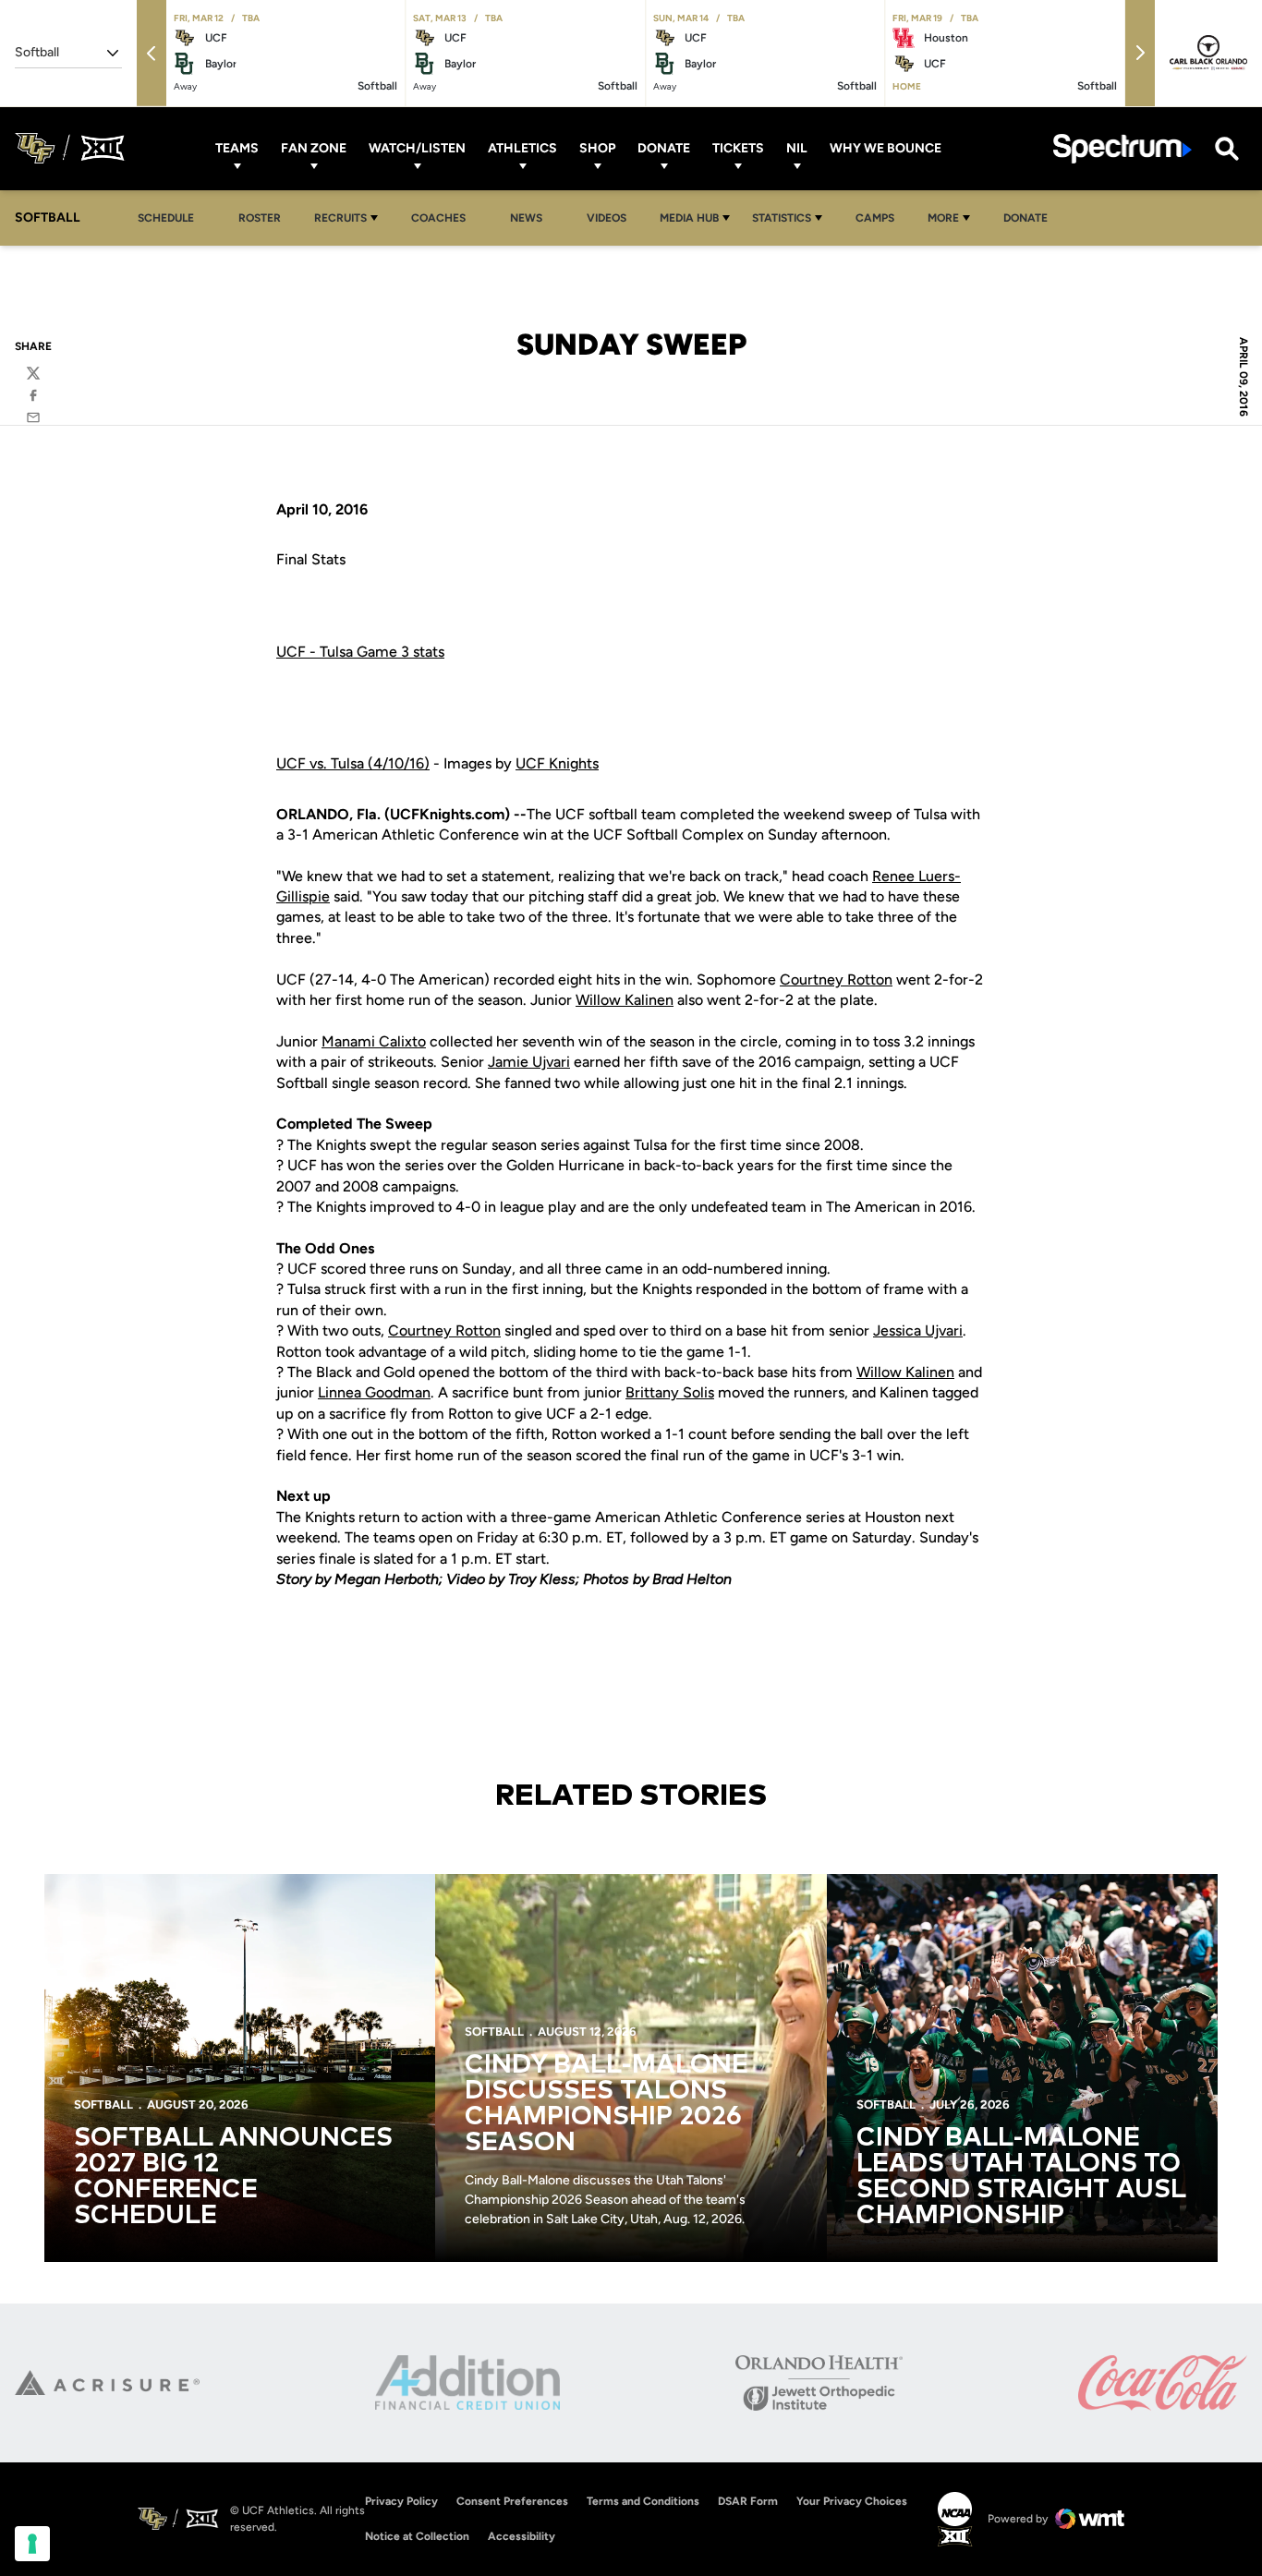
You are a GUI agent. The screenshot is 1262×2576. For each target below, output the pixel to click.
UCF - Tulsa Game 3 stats (360, 652)
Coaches (438, 218)
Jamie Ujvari (529, 1062)
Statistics (782, 218)
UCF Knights (557, 763)
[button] (152, 53)
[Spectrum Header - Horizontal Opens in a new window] (1122, 148)
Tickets (738, 148)
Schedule (166, 218)
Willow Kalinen (625, 1000)
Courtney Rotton (836, 980)
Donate (664, 148)
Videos (607, 218)
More (943, 218)
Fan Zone (314, 148)
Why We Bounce (886, 148)
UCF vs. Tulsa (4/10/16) (353, 763)
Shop (597, 148)
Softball (103, 2104)
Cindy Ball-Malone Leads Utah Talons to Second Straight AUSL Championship (1021, 2177)
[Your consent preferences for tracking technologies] (32, 2544)
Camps (880, 218)
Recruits (340, 218)
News (526, 218)
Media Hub (689, 218)
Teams (237, 148)
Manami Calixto (374, 1041)
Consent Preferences (512, 2501)
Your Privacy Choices (852, 2501)
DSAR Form (748, 2501)
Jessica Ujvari (918, 1330)
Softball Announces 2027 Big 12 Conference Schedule (233, 2177)
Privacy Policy (401, 2501)
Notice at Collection (417, 2536)
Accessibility (522, 2536)
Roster (260, 218)
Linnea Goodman (374, 1392)
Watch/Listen (417, 148)
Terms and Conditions (643, 2501)
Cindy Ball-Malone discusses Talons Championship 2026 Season (607, 2104)
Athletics (522, 148)
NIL (797, 148)
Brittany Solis (670, 1392)
